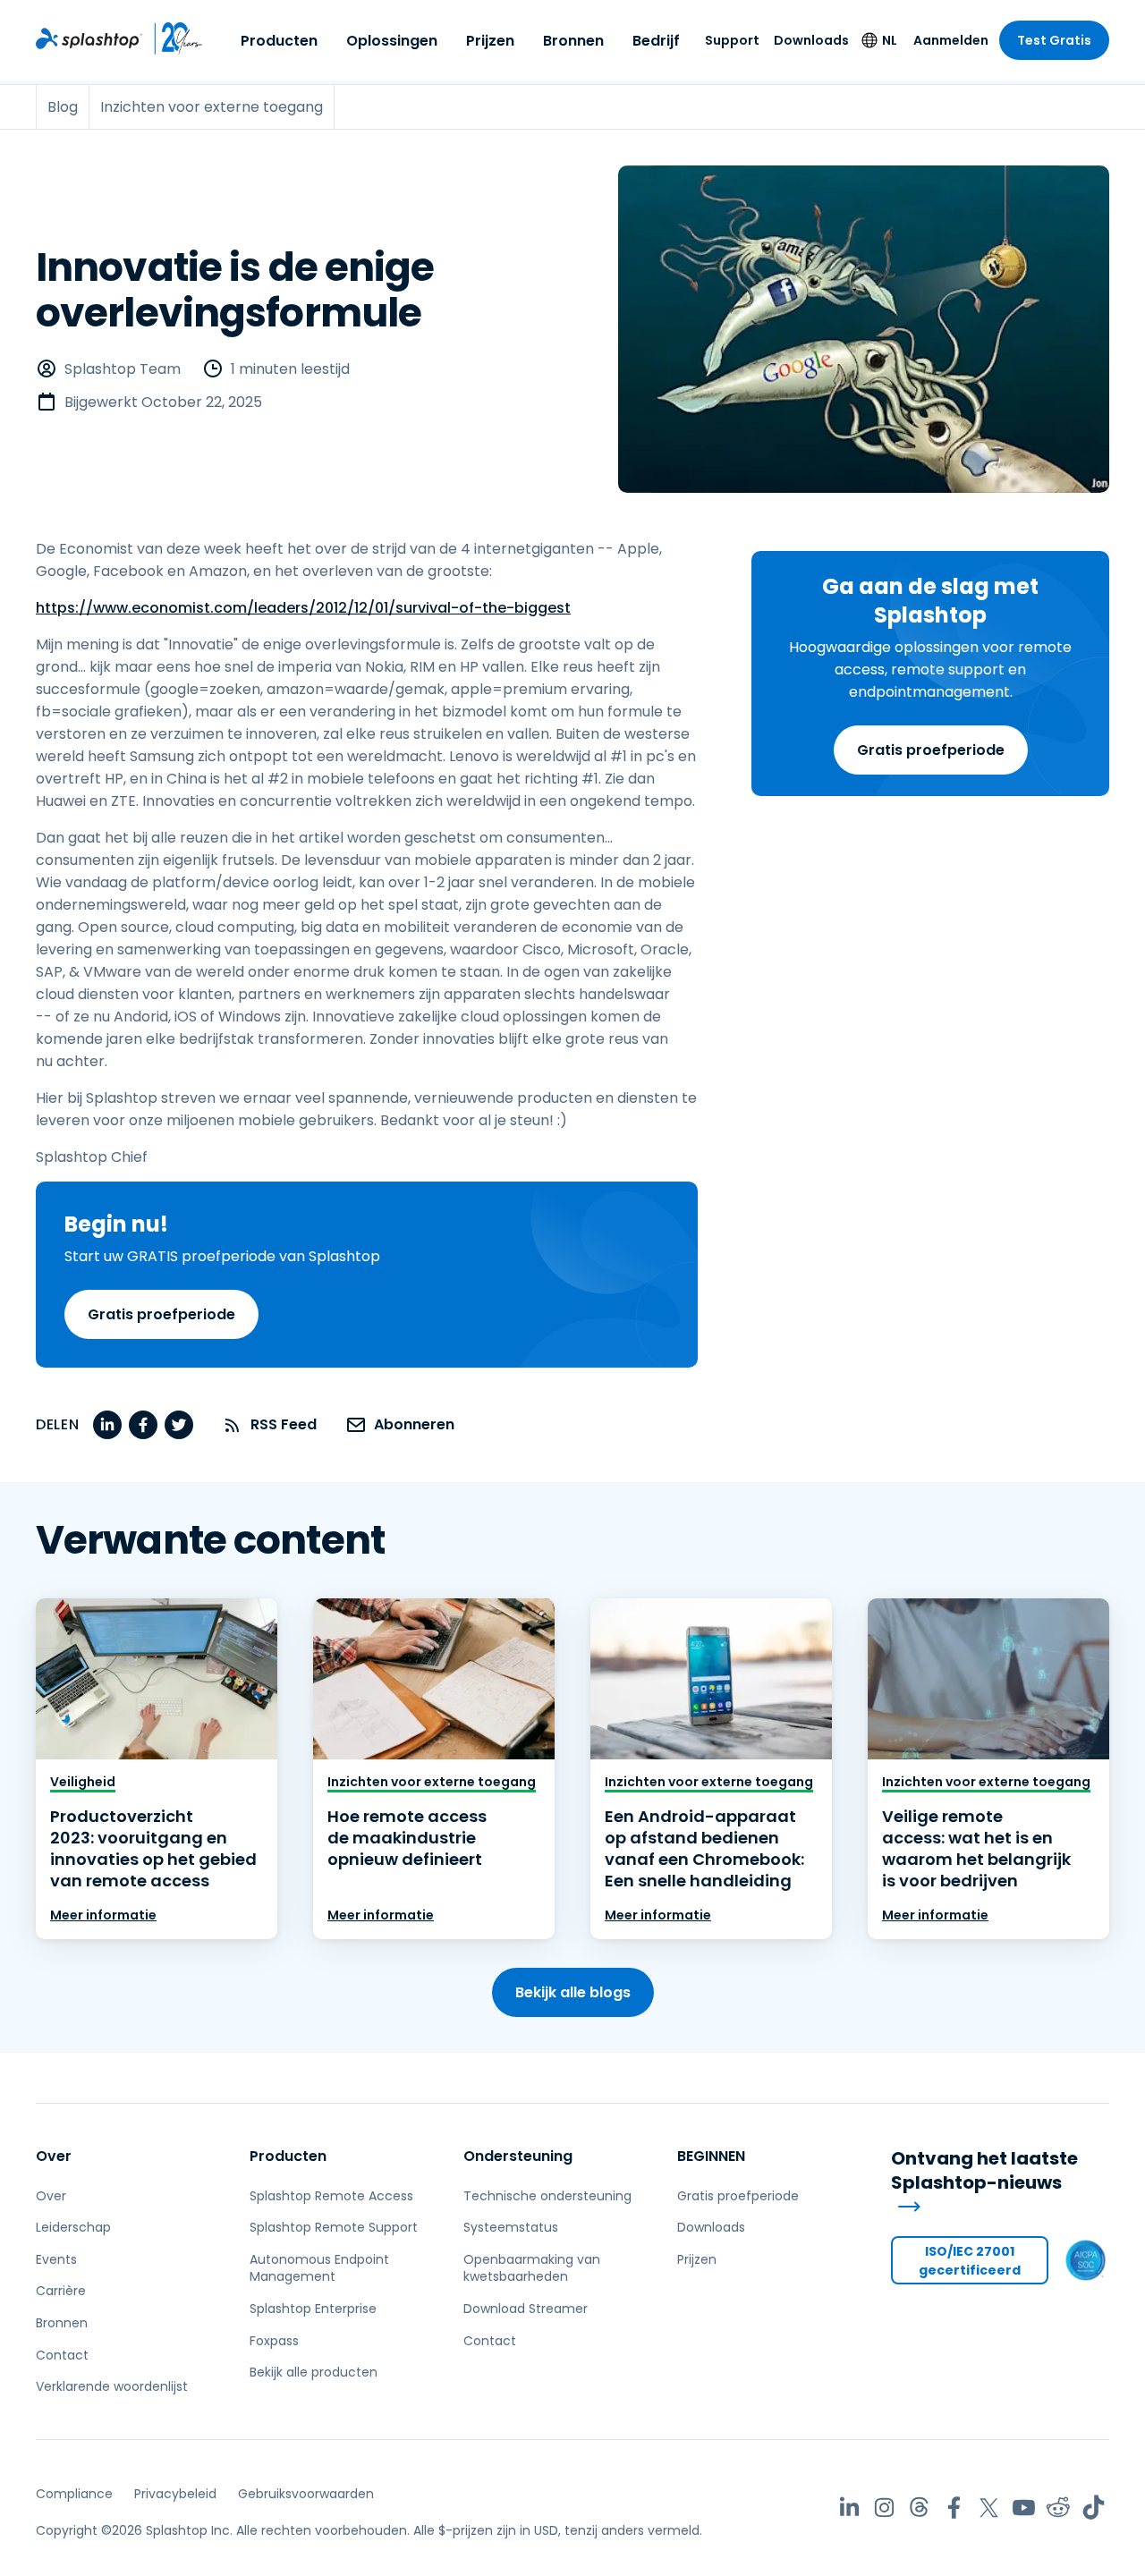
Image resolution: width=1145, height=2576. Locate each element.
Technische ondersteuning (547, 2196)
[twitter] (179, 1425)
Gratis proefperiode (931, 749)
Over (54, 2156)
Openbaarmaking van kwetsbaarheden (532, 2268)
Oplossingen (392, 41)
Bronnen (573, 41)
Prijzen (490, 41)
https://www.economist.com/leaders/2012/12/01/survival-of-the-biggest (303, 608)
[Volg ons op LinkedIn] (849, 2508)
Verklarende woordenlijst (112, 2386)
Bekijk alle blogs (573, 1992)
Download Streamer (526, 2309)
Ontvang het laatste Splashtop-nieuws (984, 2171)
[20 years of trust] (173, 38)
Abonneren (414, 1424)
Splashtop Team (123, 369)
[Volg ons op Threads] (919, 2508)
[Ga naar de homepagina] (89, 38)
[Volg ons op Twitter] (989, 2508)
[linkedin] (107, 1425)
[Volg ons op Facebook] (954, 2508)
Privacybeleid (175, 2494)
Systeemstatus (511, 2227)
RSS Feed (284, 1424)
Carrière (61, 2291)
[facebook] (143, 1425)
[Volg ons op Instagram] (884, 2508)
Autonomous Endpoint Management (319, 2268)
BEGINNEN (711, 2156)
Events (56, 2259)
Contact (62, 2355)
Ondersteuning (518, 2156)
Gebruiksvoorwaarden (306, 2494)
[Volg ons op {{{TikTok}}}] (1094, 2508)
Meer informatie (103, 1915)
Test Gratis (1054, 40)
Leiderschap (73, 2227)
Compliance (74, 2494)
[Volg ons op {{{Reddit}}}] (1059, 2508)
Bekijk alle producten (314, 2372)
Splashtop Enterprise (313, 2309)
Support (732, 40)
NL (890, 40)
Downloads (811, 40)
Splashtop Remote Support (334, 2227)
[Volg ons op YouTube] (1024, 2508)
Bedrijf (656, 41)
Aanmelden (951, 40)
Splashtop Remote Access (331, 2196)
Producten (279, 41)
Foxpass (274, 2341)
